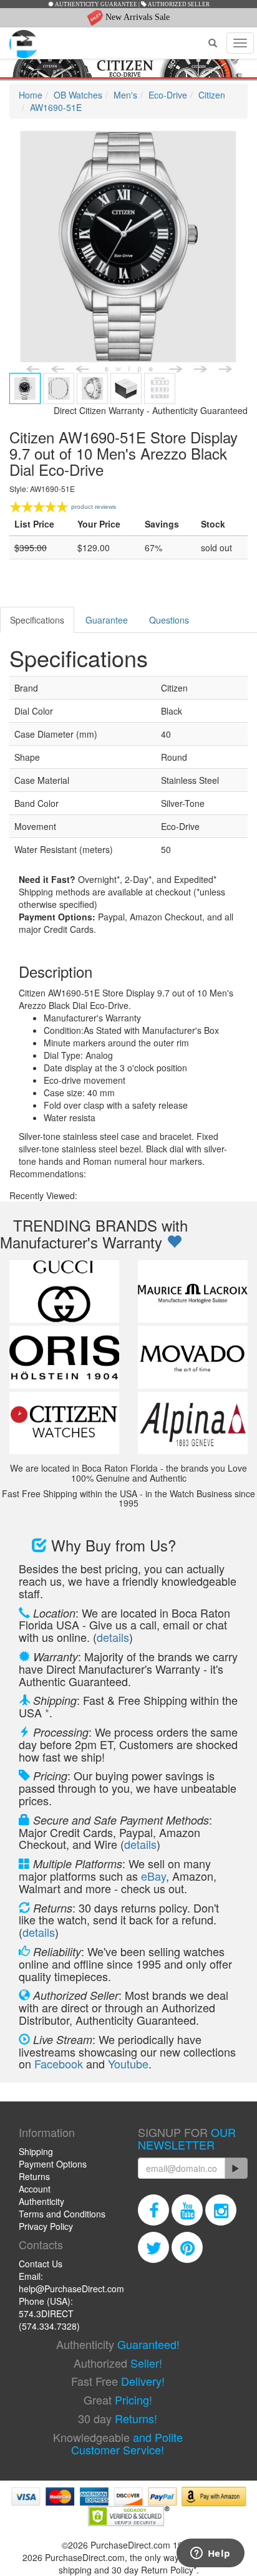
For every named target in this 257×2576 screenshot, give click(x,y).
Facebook (59, 2063)
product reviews (94, 507)
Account (35, 2189)
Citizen (212, 95)
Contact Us (41, 2264)
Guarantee (107, 620)
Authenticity (41, 2201)
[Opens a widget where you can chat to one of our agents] (210, 2554)
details (113, 1637)
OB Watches (78, 95)
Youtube (128, 2063)
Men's (125, 95)
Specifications (37, 620)
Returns (34, 2176)
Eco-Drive (168, 95)
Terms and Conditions (62, 2214)
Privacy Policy (46, 2226)
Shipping (36, 2151)
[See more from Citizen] (128, 70)
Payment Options (53, 2164)
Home (31, 95)
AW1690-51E (56, 107)
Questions (169, 620)
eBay (153, 1876)
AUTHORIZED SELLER (178, 4)
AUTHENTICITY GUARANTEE (95, 4)
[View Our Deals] (174, 1242)
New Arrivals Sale (136, 17)
